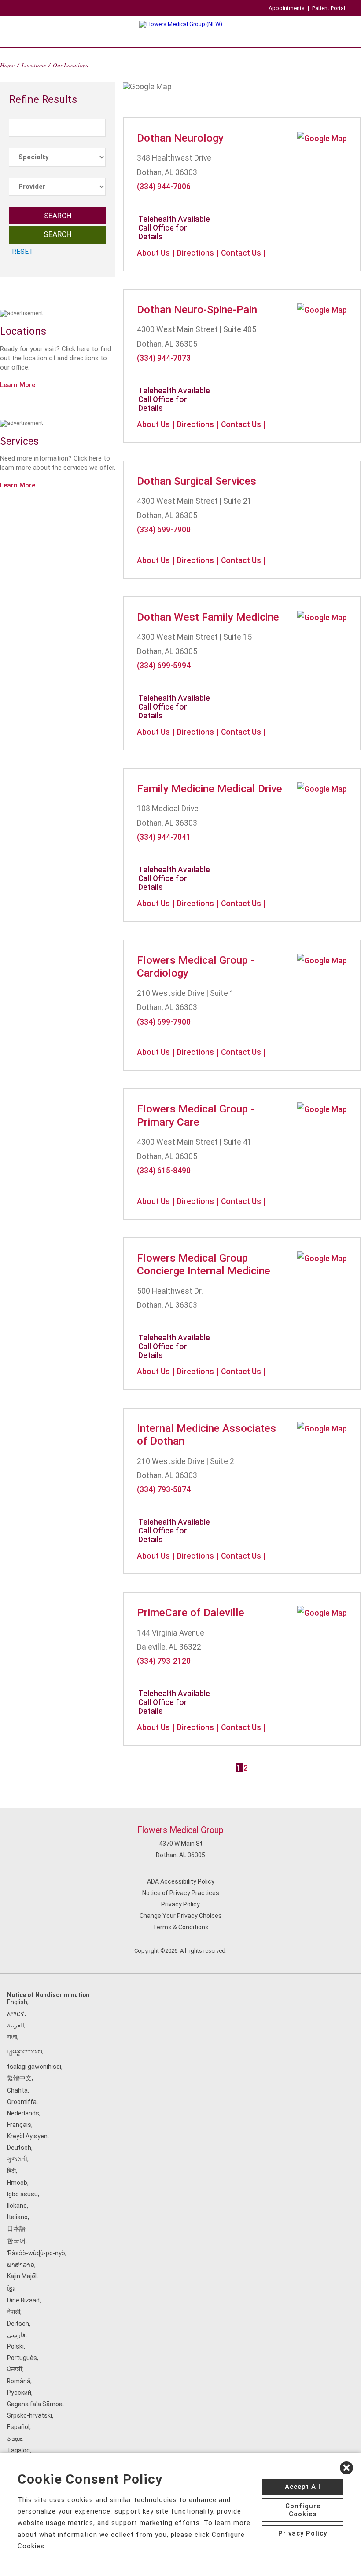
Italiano (17, 2217)
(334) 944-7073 (164, 358)
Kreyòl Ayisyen (27, 2136)
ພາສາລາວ (21, 2265)
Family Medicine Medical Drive (210, 789)
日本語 (16, 2228)
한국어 (16, 2241)
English (17, 2002)
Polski (15, 2346)
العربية (16, 2025)
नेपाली (14, 2312)
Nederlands (23, 2113)
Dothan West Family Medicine (208, 617)
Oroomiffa (22, 2102)
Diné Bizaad (23, 2300)
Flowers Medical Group (180, 1830)
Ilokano (17, 2206)
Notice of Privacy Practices (181, 1893)
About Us (153, 253)
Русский (19, 2393)
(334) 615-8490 (164, 1171)
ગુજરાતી (17, 2159)
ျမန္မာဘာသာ (25, 2051)
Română (19, 2381)
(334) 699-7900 (164, 530)
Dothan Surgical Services (197, 481)
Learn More (18, 385)
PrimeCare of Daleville (191, 1612)
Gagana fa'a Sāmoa (35, 2404)
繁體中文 (19, 2078)
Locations (34, 65)
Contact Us (241, 253)
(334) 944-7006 (164, 187)
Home (7, 65)
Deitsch (18, 2324)
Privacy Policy (180, 1904)
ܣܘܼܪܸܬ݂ (15, 2438)
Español (18, 2427)
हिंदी (11, 2171)
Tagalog (18, 2450)
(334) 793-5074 (164, 1489)
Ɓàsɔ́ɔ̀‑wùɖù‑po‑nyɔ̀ (36, 2253)
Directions (195, 253)
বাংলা (12, 2037)
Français (19, 2125)
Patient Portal (329, 8)
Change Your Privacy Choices (181, 1916)
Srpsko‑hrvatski (29, 2415)
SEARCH (58, 216)
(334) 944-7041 (164, 837)
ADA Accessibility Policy (181, 1881)
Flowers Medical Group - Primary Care (195, 1115)
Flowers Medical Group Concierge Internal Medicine (204, 1264)
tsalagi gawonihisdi (34, 2067)
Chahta (17, 2090)
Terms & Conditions (181, 1927)
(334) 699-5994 (164, 666)
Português (22, 2358)
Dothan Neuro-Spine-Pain (197, 309)
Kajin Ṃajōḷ (22, 2276)
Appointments (287, 8)
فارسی (16, 2335)
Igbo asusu (22, 2194)
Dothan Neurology (180, 138)
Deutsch (19, 2148)
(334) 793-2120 (164, 1661)
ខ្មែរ (11, 2288)
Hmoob (17, 2183)
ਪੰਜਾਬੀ (15, 2369)
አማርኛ (16, 2013)
